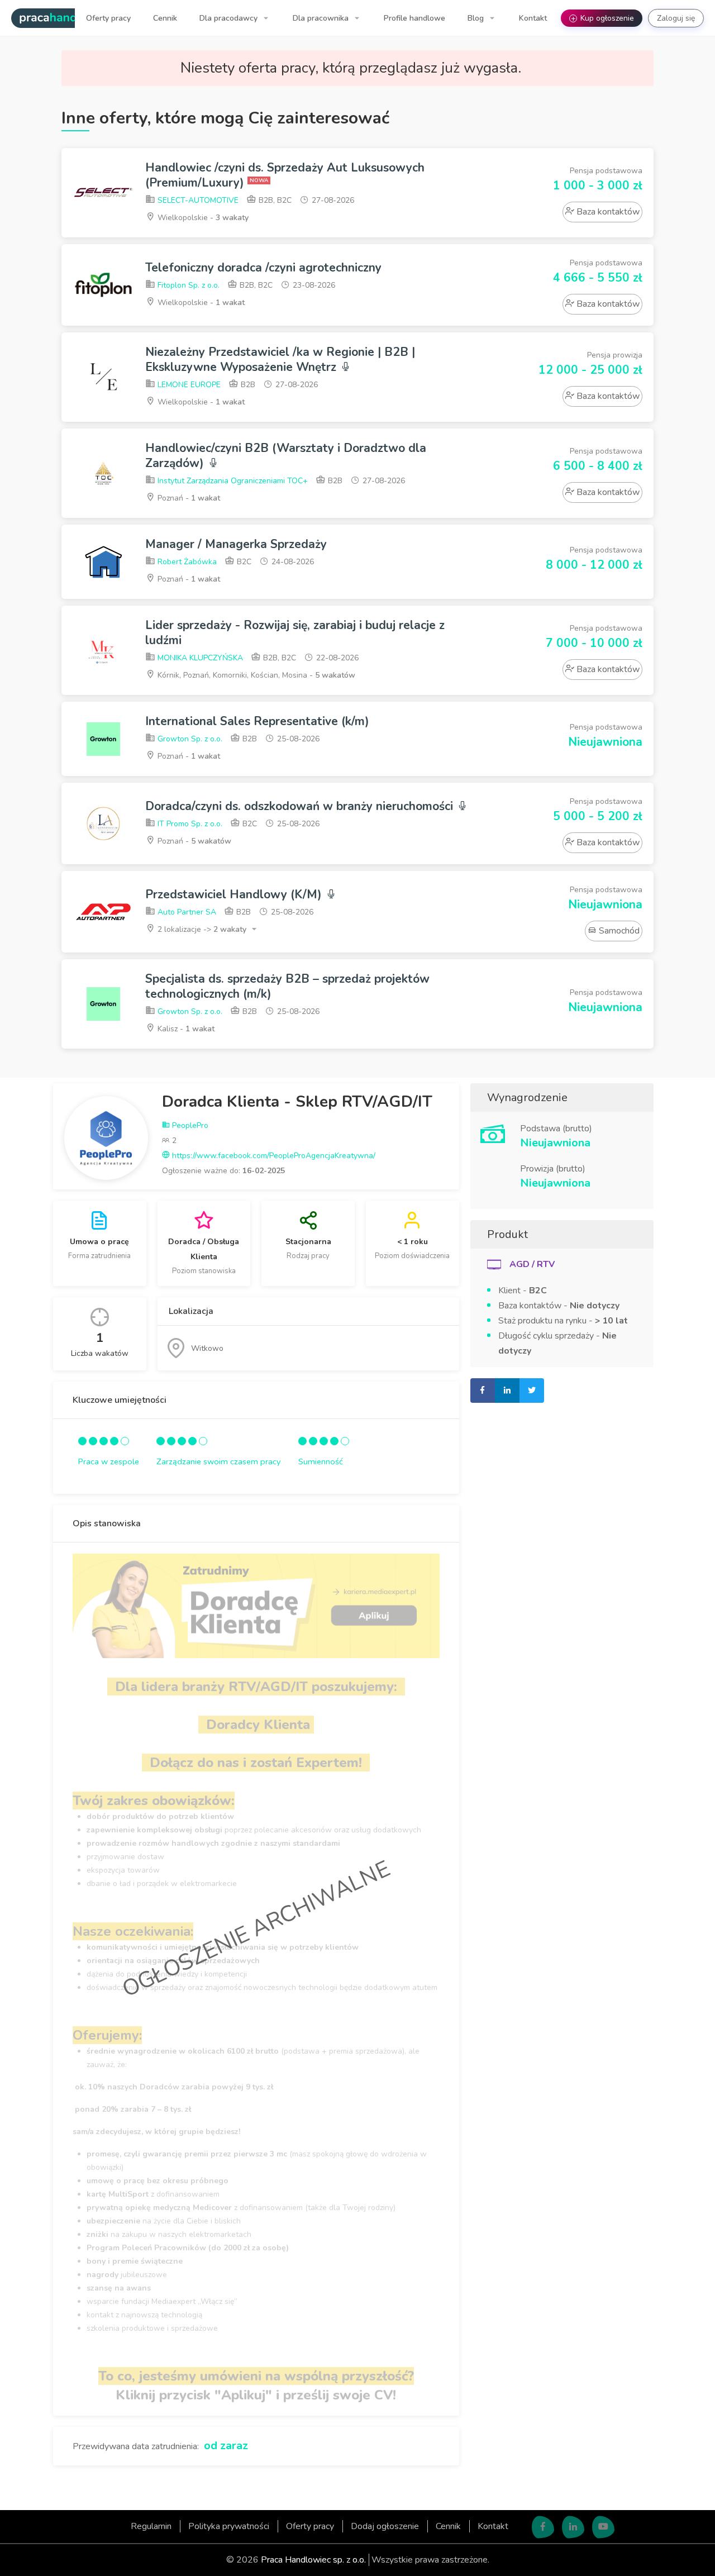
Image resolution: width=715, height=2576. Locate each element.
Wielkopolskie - (202, 218)
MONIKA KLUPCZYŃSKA (199, 658)
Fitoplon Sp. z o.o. (187, 285)
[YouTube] (603, 2527)
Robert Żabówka (186, 562)
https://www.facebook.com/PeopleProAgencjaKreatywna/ (273, 1156)
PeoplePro (189, 1125)
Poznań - (188, 498)
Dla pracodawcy (230, 18)
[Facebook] (543, 2527)
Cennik (165, 18)
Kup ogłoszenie (603, 18)
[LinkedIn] (573, 2527)
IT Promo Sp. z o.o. (189, 824)
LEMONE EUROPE (188, 385)
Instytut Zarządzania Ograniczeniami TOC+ (232, 481)
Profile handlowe (414, 18)
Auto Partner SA (186, 912)
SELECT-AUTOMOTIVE (197, 200)
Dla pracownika (322, 18)
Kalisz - (185, 1029)
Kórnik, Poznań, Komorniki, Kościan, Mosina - (255, 675)
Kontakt (533, 18)
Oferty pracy (108, 18)
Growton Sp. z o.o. (189, 739)
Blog (477, 18)
